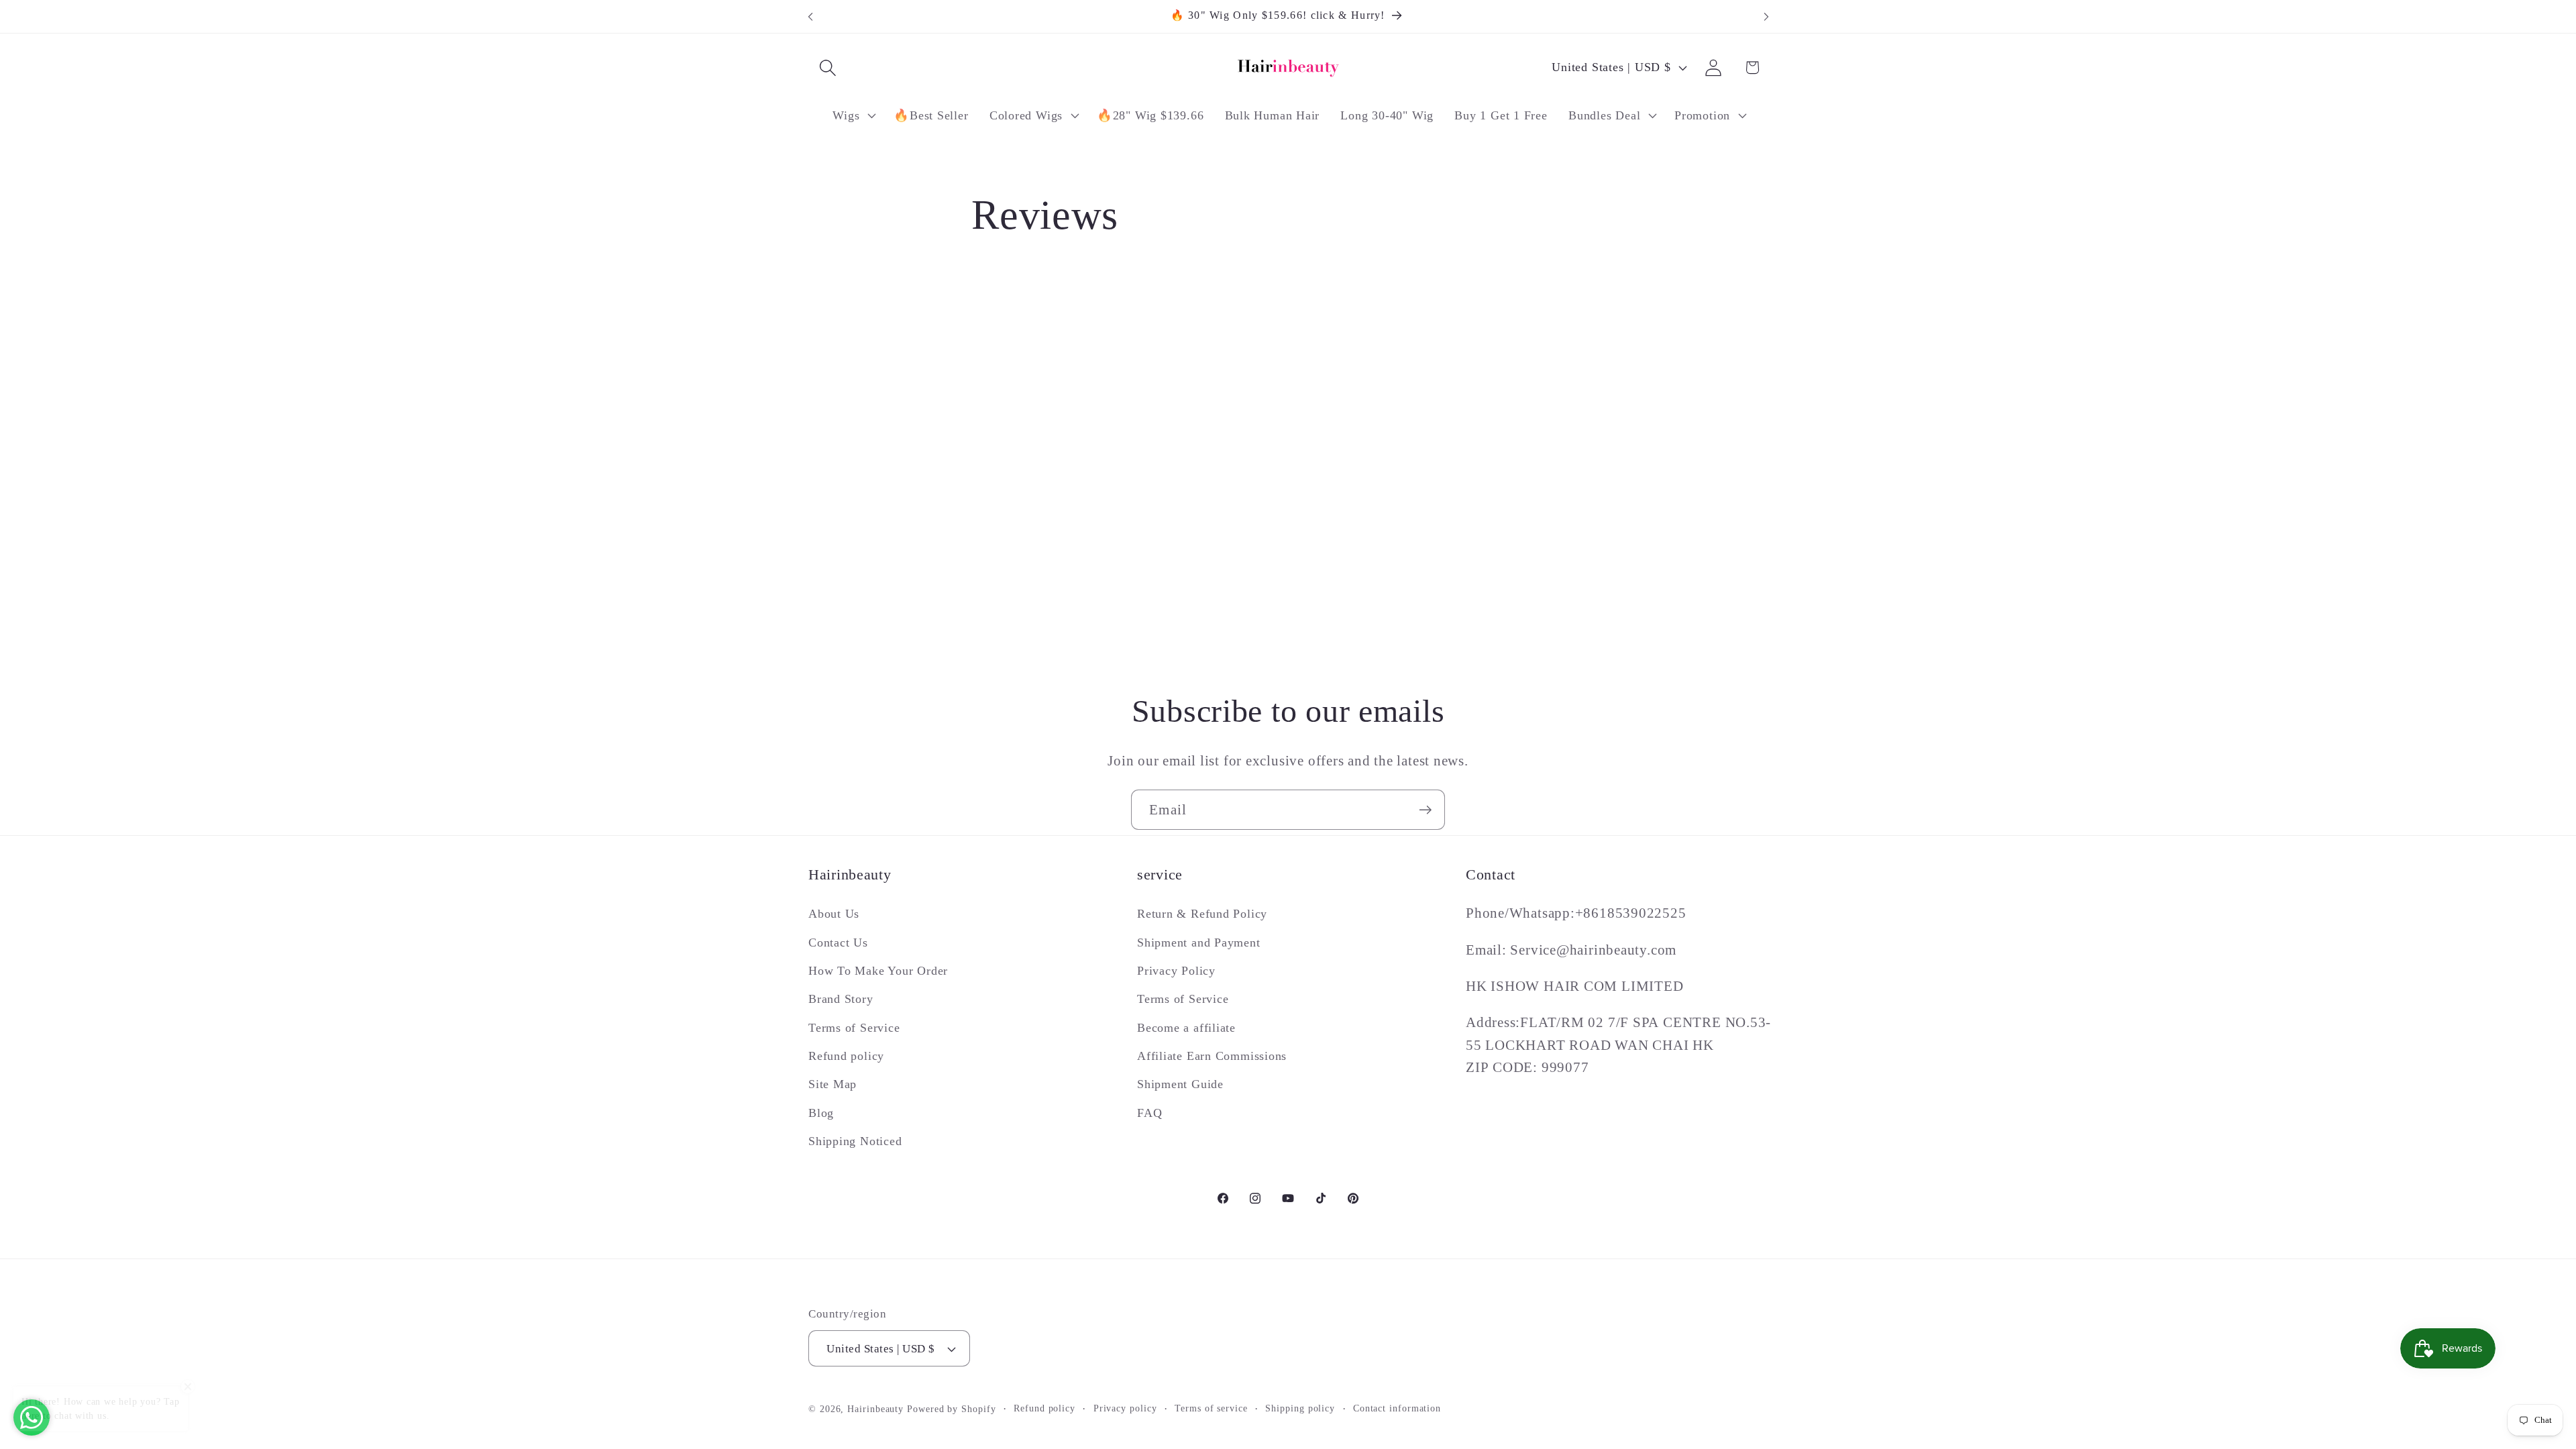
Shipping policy (1300, 1408)
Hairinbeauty (875, 1409)
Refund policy (846, 1056)
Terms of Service (854, 1028)
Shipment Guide (1180, 1084)
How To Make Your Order (878, 971)
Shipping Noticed (855, 1141)
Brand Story (841, 999)
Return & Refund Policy (1202, 914)
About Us (834, 914)
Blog (821, 1113)
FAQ (1149, 1113)
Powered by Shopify (951, 1409)
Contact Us (838, 943)
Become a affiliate (1186, 1028)
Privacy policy (1125, 1408)
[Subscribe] (1425, 810)
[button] (827, 67)
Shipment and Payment (1199, 943)
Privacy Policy (1176, 971)
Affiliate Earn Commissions (1212, 1056)
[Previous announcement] (810, 16)
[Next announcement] (1766, 16)
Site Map (833, 1084)
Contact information (1397, 1408)
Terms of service (1211, 1408)
